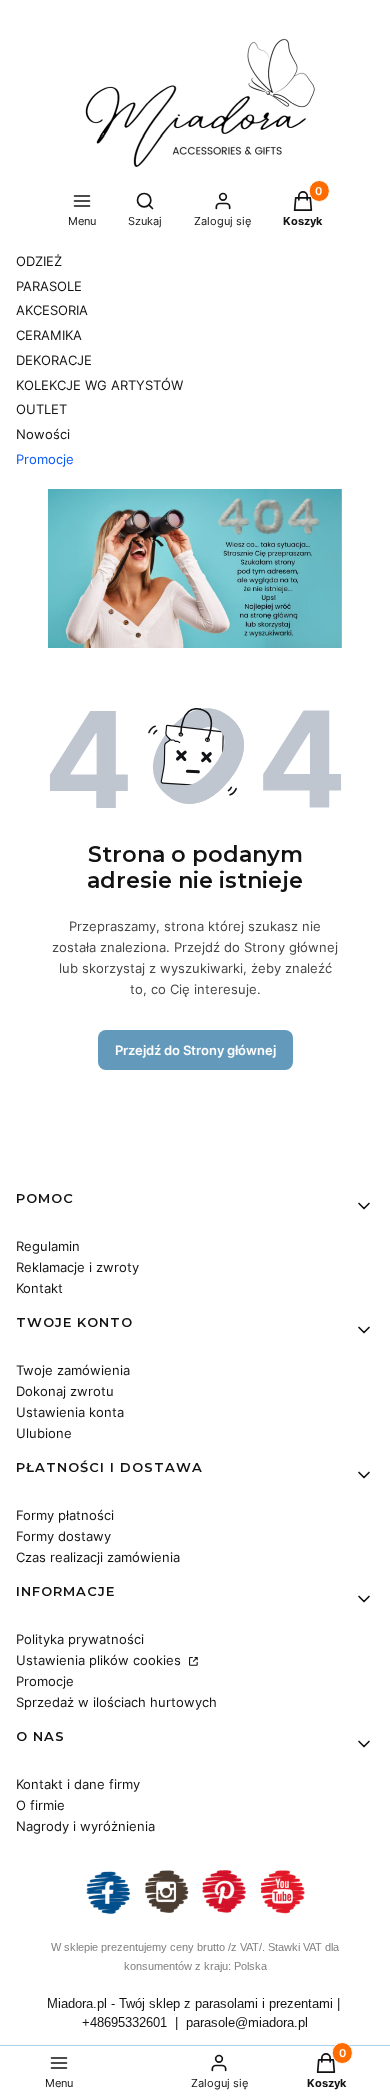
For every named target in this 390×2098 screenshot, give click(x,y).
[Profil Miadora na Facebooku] (108, 1911)
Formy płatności (65, 1515)
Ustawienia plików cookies (100, 1660)
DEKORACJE (54, 360)
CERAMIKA (49, 335)
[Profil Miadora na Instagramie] (166, 1911)
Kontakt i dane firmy (78, 1784)
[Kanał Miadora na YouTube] (282, 1911)
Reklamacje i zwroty (77, 1267)
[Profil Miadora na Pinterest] (224, 1911)
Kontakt (39, 1288)
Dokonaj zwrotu (65, 1391)
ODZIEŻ (39, 261)
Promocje (45, 459)
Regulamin (48, 1246)
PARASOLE (49, 286)
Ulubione (44, 1433)
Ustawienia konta (70, 1412)
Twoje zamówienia (73, 1370)
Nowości (43, 434)
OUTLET (41, 409)
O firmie (40, 1805)
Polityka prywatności (80, 1639)
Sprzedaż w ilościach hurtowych (116, 1702)
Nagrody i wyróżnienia (85, 1826)
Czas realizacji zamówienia (98, 1557)
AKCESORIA (52, 310)
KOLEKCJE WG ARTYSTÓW (99, 385)
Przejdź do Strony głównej (195, 1050)
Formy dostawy (63, 1536)
